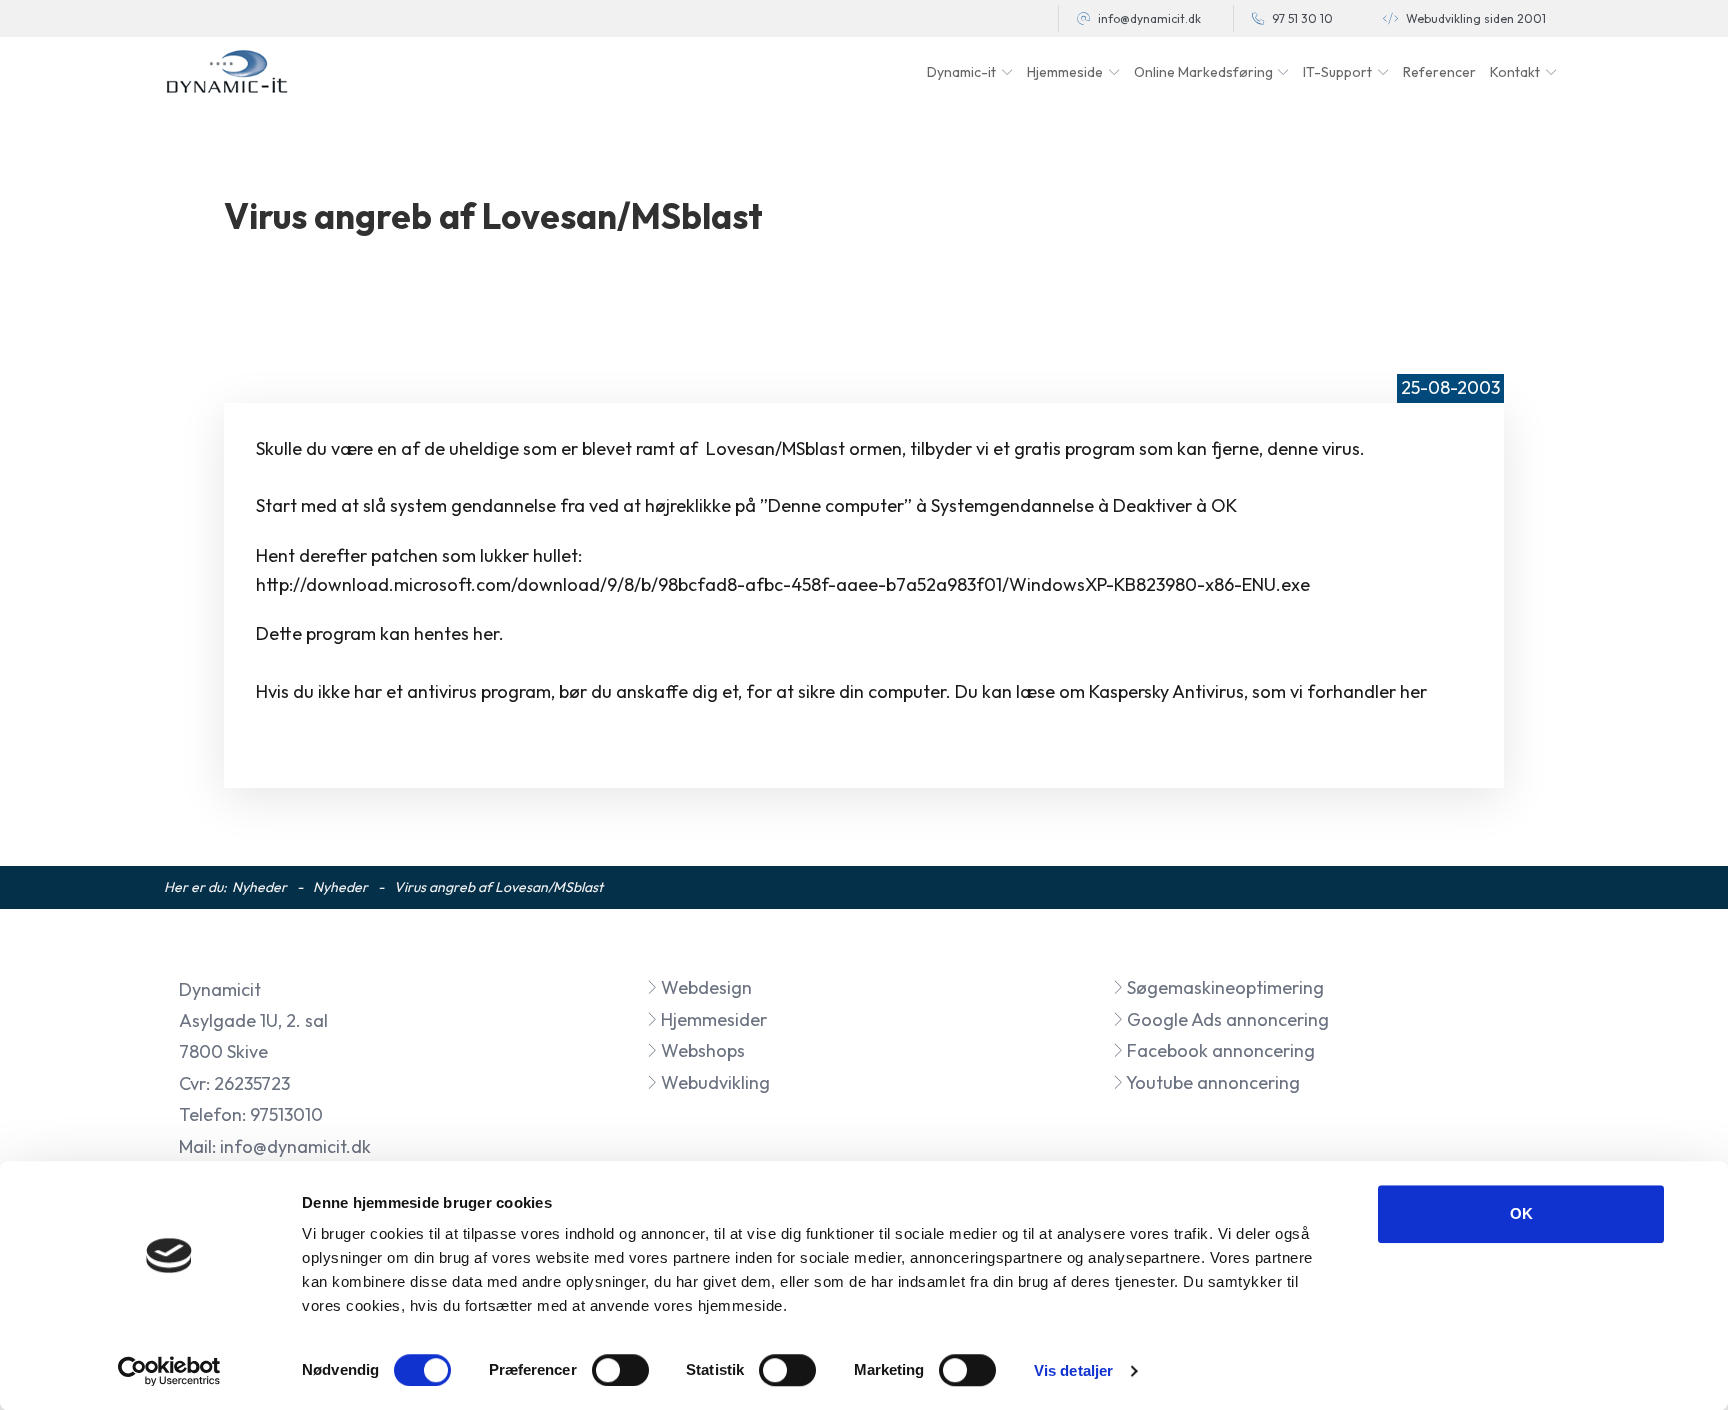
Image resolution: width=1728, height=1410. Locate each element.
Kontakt (1515, 72)
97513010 (286, 1114)
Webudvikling (713, 1082)
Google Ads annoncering (1226, 1019)
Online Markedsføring (1203, 72)
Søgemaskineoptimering (1223, 987)
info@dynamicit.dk (1149, 18)
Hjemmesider (712, 1019)
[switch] (620, 1370)
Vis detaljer (1073, 1370)
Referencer (1439, 72)
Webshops (701, 1050)
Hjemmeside (1065, 72)
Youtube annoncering (1211, 1082)
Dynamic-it (961, 72)
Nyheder (259, 887)
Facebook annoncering (1219, 1050)
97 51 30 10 (1302, 18)
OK (1521, 1213)
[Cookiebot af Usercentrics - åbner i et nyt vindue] (169, 1371)
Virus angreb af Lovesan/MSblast (498, 887)
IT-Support (1337, 72)
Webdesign (704, 987)
